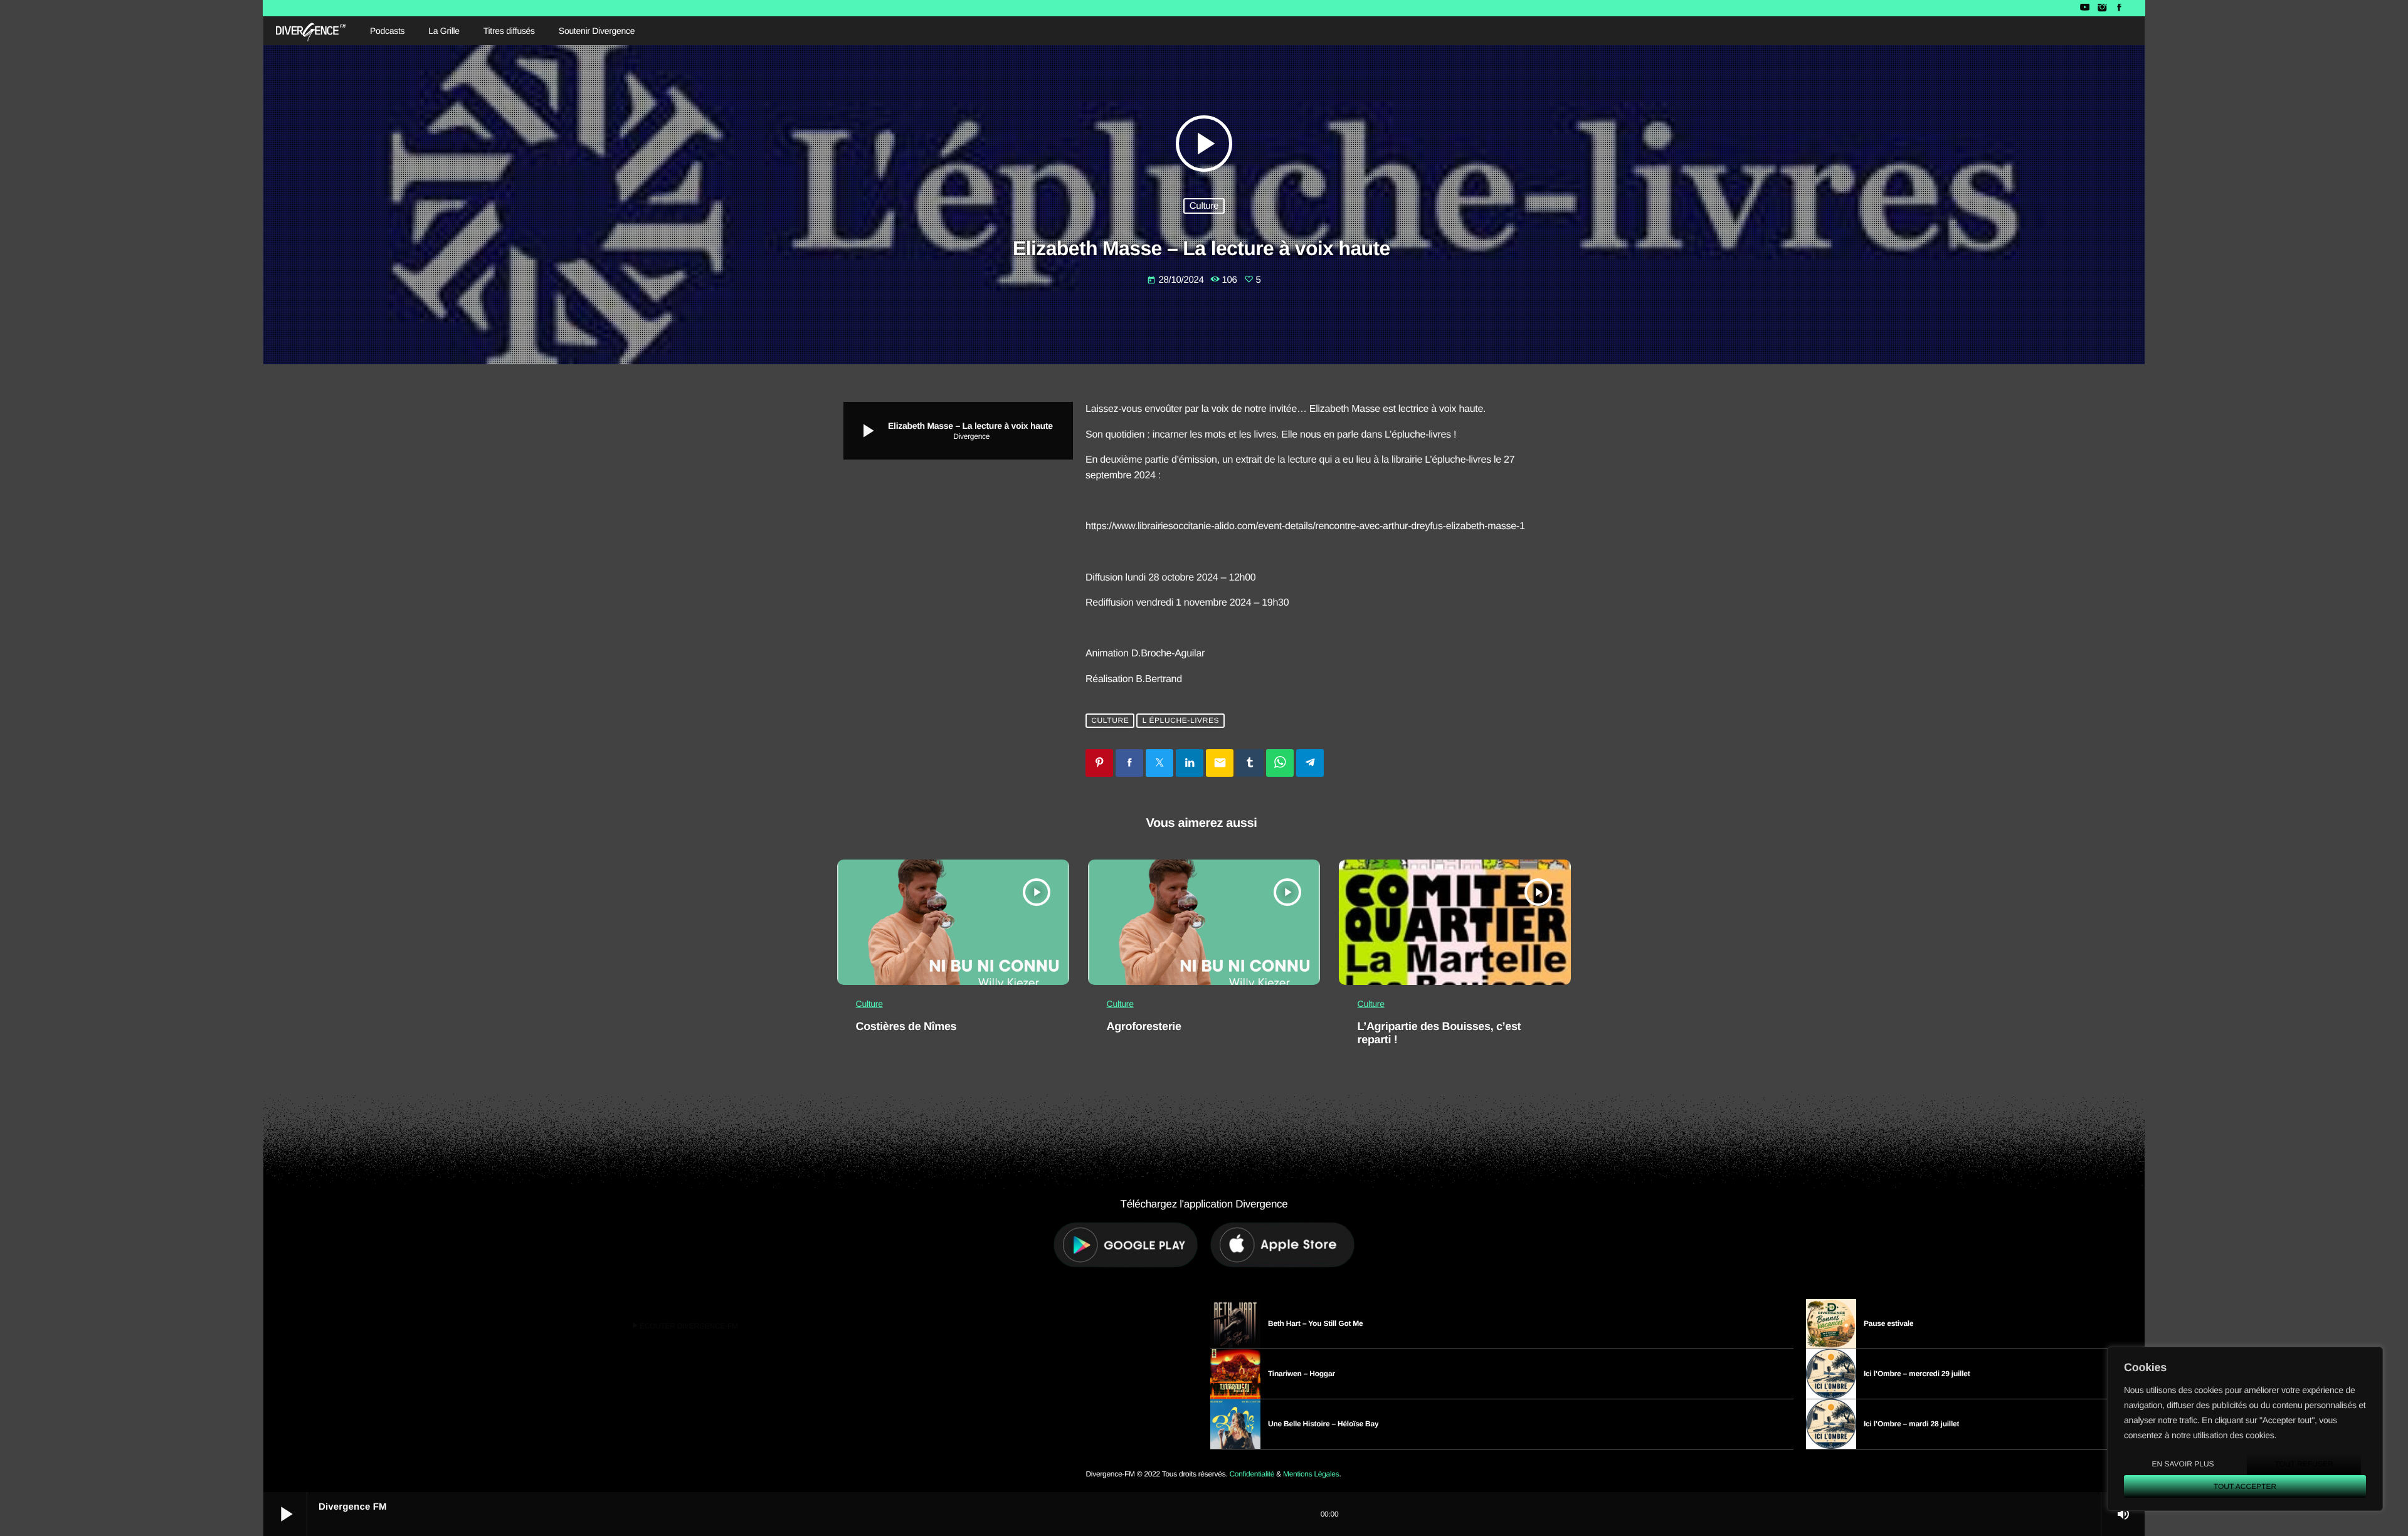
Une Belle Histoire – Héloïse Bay (1323, 1424)
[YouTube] (2085, 8)
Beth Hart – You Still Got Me (1316, 1323)
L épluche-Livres (1181, 721)
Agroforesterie (1144, 1026)
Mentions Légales (1311, 1474)
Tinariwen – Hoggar (1302, 1374)
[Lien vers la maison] (311, 31)
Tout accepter (2245, 1486)
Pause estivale (1888, 1323)
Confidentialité (1252, 1474)
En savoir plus (2183, 1464)
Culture (1204, 206)
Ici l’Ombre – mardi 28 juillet (1911, 1424)
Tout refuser (2304, 1464)
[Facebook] (2119, 8)
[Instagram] (2102, 8)
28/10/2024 (1176, 280)
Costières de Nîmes (906, 1026)
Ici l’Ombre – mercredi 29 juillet (1917, 1374)
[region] (2245, 1429)
